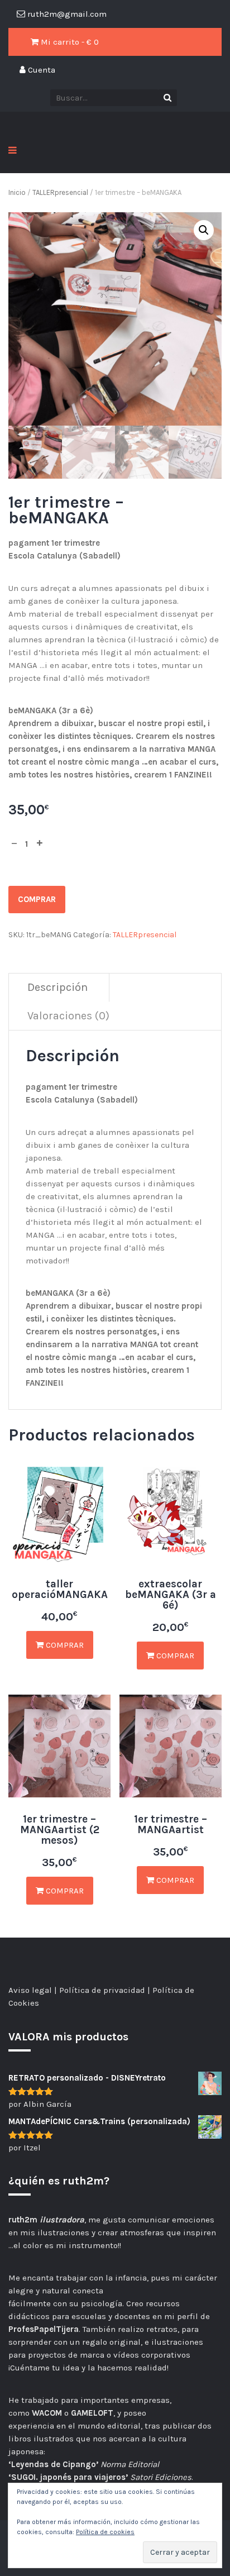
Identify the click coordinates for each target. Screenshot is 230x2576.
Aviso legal (30, 1990)
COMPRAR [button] (174, 1656)
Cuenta (40, 70)
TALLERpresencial (60, 192)
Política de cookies (105, 2532)
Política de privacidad (102, 1990)
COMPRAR (37, 899)
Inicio (17, 192)
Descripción (57, 987)
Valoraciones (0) (68, 1016)
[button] (204, 230)
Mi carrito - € (69, 42)
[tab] (58, 988)
